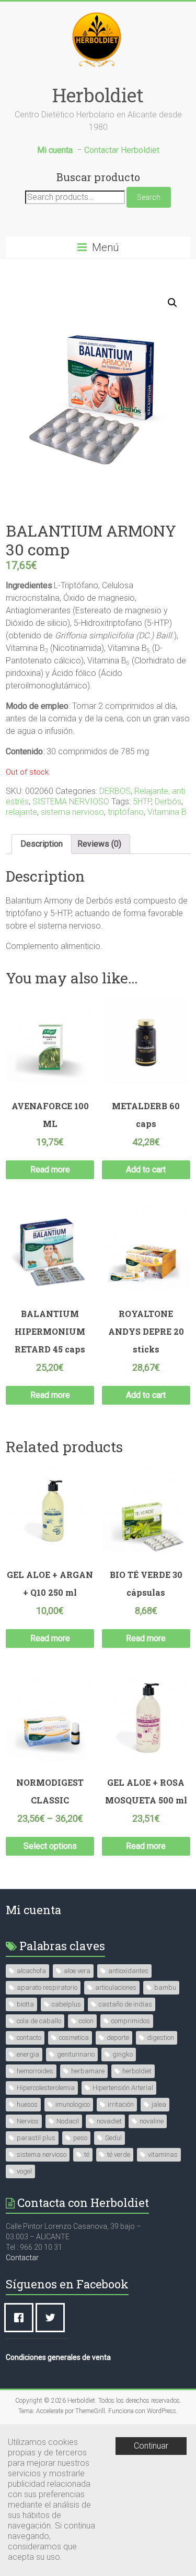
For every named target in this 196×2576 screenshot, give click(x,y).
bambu (165, 1987)
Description (42, 844)
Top (187, 2567)
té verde (119, 2154)
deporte (118, 2038)
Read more (50, 1170)
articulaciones (116, 1987)
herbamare (88, 2071)
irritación (121, 2104)
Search (149, 197)
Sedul (113, 2138)
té (87, 2154)
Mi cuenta (33, 1910)
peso (80, 2138)
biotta (25, 2004)
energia (28, 2054)
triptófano (126, 812)
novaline (152, 2121)
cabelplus (66, 2004)
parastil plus (36, 2138)
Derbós (168, 802)
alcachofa (31, 1971)
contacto (29, 2038)
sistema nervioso (72, 812)
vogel (24, 2171)
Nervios (28, 2121)
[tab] (42, 844)
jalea (159, 2104)
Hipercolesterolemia (46, 2088)
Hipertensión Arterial (123, 2088)
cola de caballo (39, 2021)
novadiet (109, 2121)
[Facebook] (21, 2318)
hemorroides (35, 2071)
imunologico (73, 2104)
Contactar (22, 2258)
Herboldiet (98, 95)
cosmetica (74, 2038)
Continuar (151, 2446)
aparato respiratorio (47, 1987)
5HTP (142, 802)
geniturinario (76, 2054)
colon (86, 2021)
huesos (27, 2104)
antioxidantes (128, 1971)
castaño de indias (125, 2004)
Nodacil (68, 2121)
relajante (21, 812)
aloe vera (77, 1971)
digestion (160, 2038)
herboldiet (137, 2071)
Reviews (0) (99, 844)
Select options (50, 1846)
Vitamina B (167, 812)
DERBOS (115, 791)
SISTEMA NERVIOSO (71, 802)
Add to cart (146, 1170)
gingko (123, 2054)
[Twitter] (53, 2318)
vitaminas (163, 2154)
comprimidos (131, 2021)
